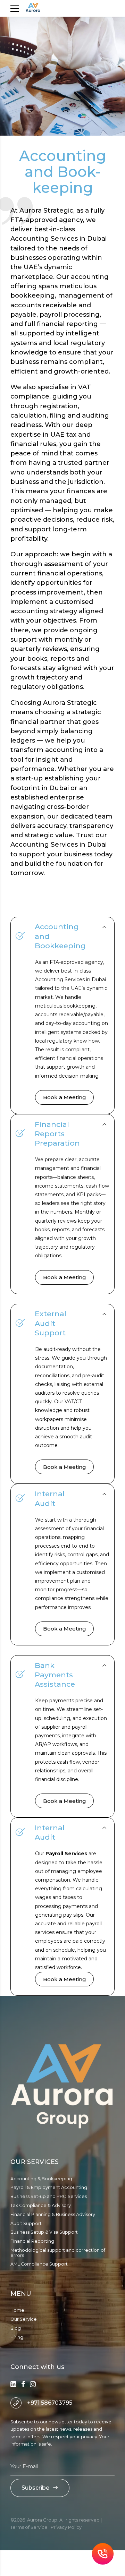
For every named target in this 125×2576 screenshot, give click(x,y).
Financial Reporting (32, 2241)
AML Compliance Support (39, 2264)
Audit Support (26, 2223)
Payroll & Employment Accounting (49, 2187)
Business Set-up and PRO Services (49, 2196)
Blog (16, 2328)
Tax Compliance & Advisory (41, 2205)
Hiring (17, 2337)
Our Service (24, 2319)
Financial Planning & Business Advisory (53, 2214)
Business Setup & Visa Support (44, 2232)
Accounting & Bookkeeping (41, 2179)
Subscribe (35, 2488)
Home (17, 2310)
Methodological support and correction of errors (58, 2253)
